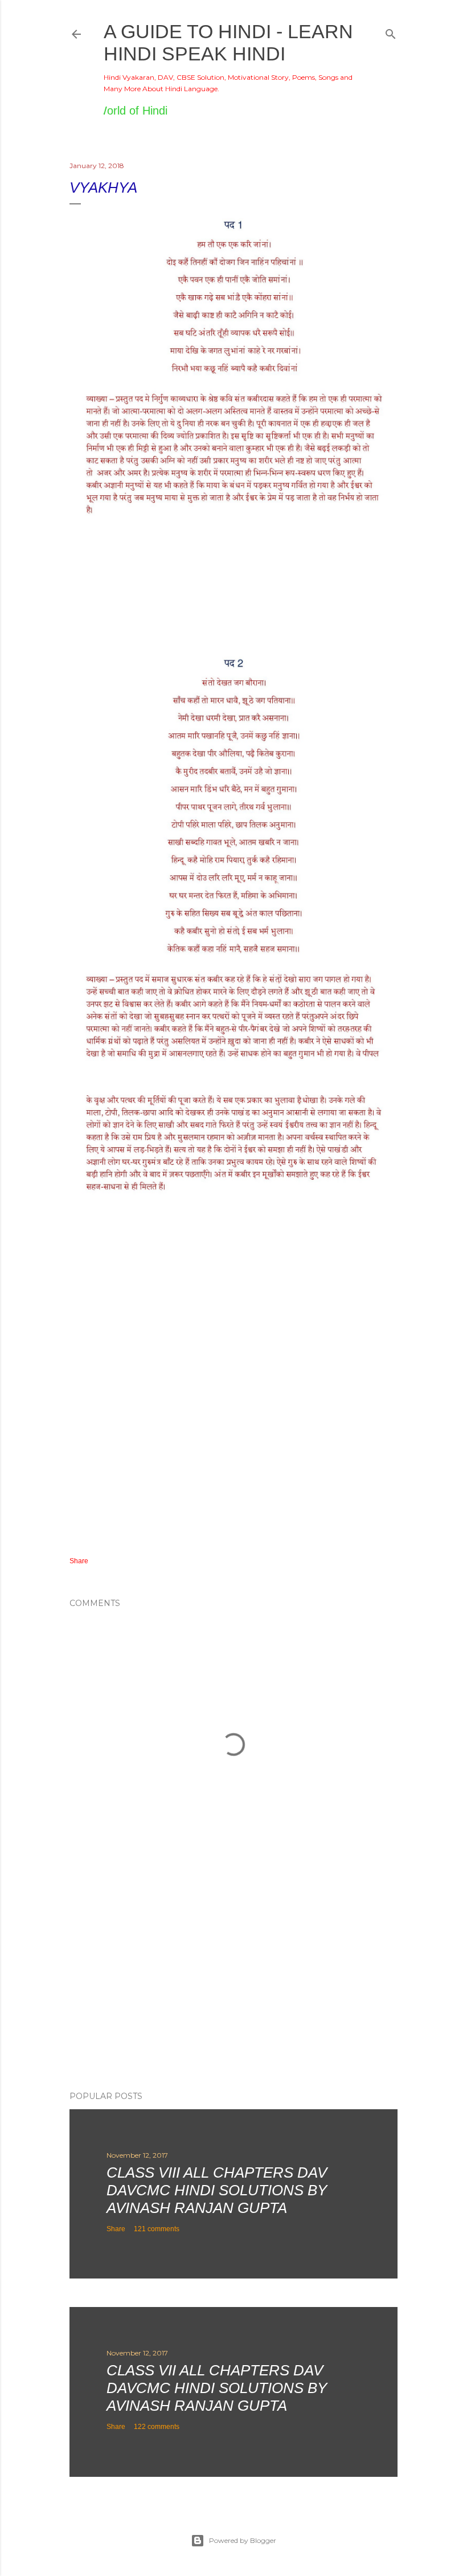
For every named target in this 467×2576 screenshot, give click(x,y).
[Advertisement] (233, 1983)
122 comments (157, 2427)
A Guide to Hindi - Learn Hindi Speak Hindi (228, 42)
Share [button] (79, 1561)
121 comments (157, 2229)
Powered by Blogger (243, 2540)
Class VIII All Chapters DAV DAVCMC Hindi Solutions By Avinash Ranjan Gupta (217, 2190)
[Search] (391, 32)
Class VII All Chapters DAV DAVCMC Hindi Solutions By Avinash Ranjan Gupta (217, 2388)
